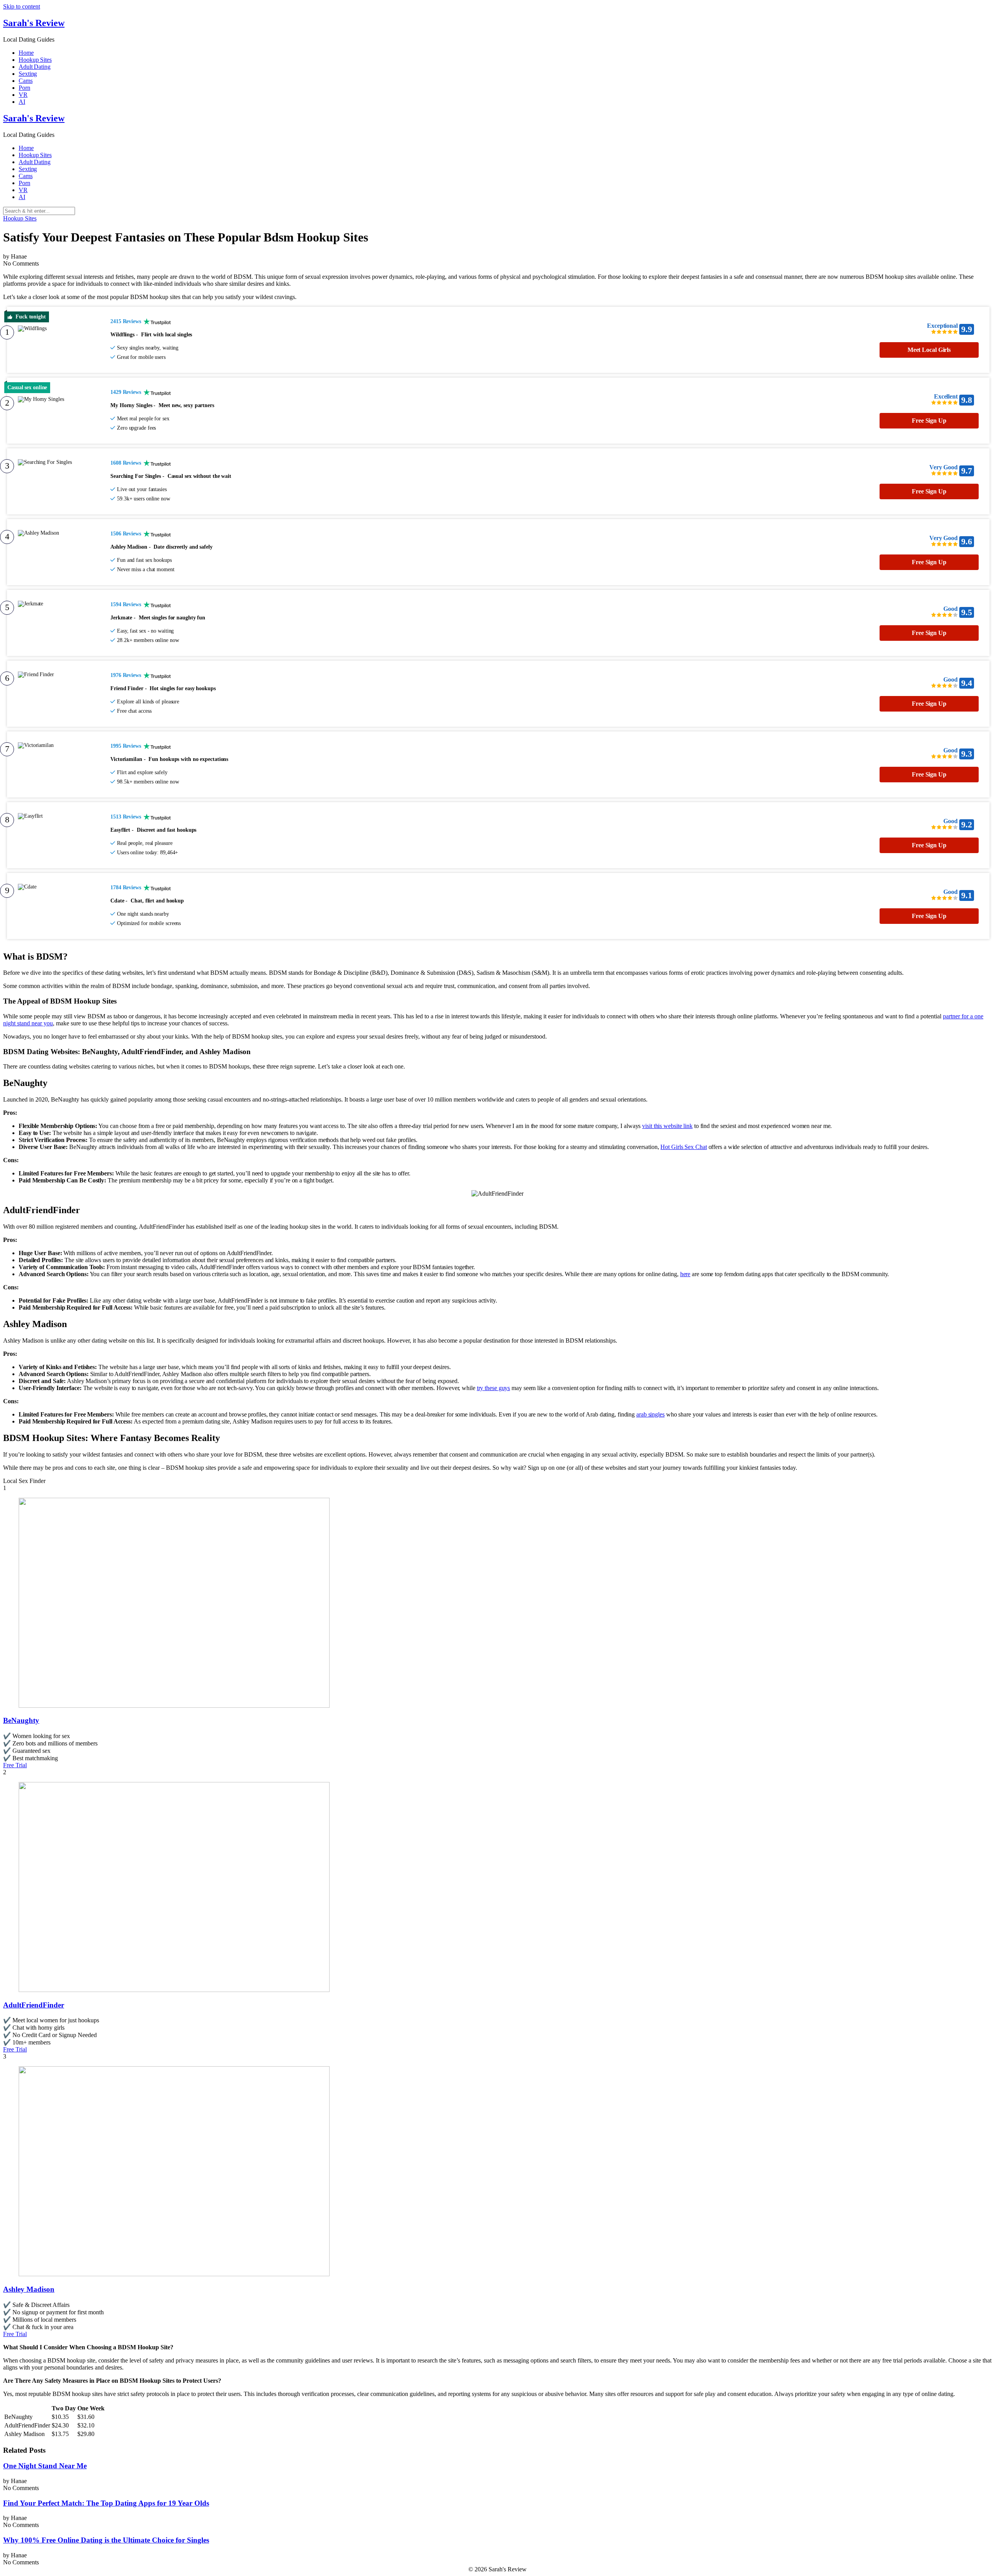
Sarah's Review (34, 23)
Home (26, 53)
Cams (26, 81)
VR (23, 95)
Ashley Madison (29, 2289)
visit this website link (667, 1126)
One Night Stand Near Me (45, 2466)
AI (22, 102)
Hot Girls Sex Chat (683, 1147)
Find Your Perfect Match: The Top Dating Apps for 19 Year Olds (106, 2503)
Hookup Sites (35, 60)
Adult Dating (35, 67)
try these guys (494, 1388)
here (685, 1274)
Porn (24, 88)
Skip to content (22, 6)
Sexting (28, 74)
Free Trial (15, 1765)
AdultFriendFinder (34, 2005)
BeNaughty (21, 1720)
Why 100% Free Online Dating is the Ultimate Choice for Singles (106, 2540)
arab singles (650, 1414)
